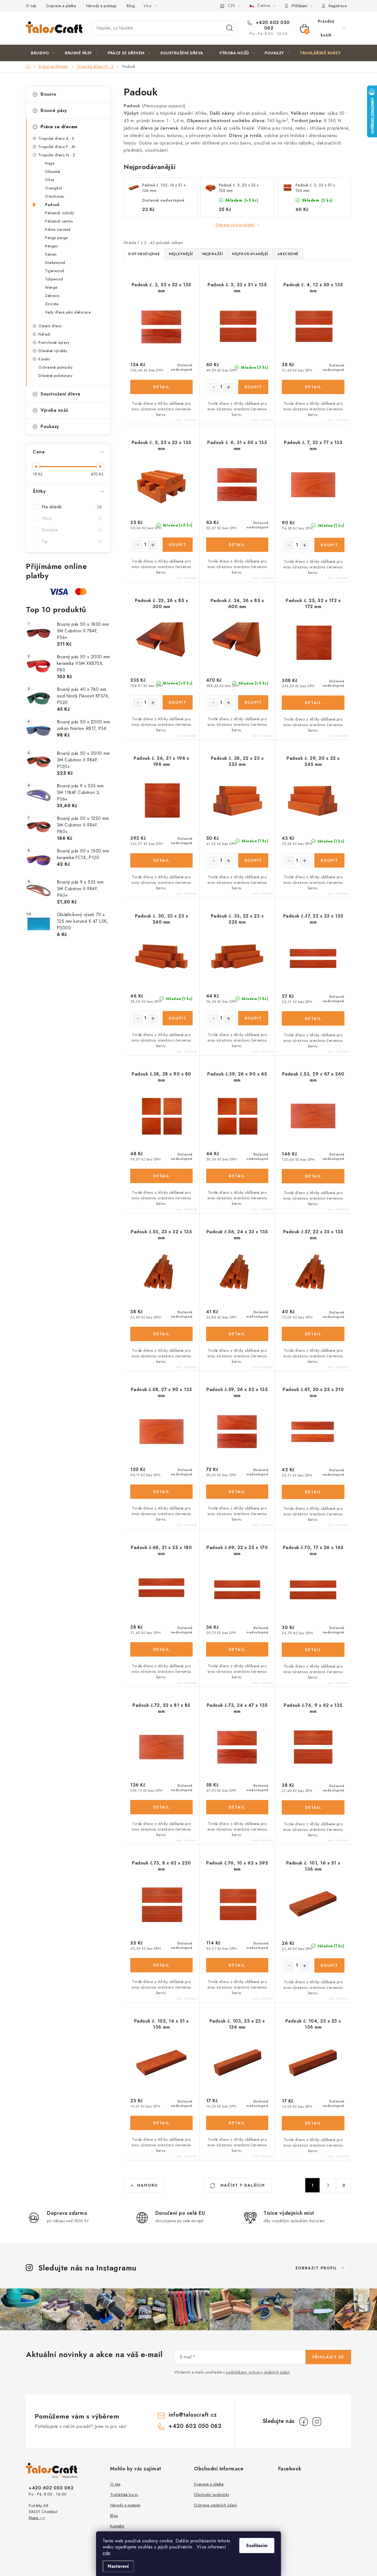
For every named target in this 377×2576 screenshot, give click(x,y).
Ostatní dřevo (50, 326)
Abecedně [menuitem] (288, 254)
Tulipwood (54, 279)
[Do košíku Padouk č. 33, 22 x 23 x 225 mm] (253, 1018)
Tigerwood (55, 271)
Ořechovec (55, 196)
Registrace (338, 6)
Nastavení (118, 2566)
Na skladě (71, 507)
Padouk (52, 205)
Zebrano (52, 296)
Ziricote (52, 304)
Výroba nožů (55, 410)
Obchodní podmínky (212, 2495)
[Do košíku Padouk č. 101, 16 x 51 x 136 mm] (329, 1965)
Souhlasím (257, 2546)
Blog (131, 6)
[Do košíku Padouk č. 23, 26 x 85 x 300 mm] (178, 702)
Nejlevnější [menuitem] (181, 254)
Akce (71, 518)
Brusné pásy (54, 110)
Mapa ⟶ (37, 2518)
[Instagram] (317, 2422)
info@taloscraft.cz (193, 2415)
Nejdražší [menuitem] (213, 254)
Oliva (50, 180)
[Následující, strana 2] (328, 2185)
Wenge (51, 287)
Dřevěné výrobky (53, 351)
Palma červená (58, 229)
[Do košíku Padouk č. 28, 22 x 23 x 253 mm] (253, 860)
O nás (31, 6)
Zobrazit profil (316, 2268)
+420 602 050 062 (272, 25)
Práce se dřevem (59, 127)
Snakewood (55, 263)
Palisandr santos (59, 221)
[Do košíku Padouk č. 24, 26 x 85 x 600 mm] (253, 702)
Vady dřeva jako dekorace (68, 312)
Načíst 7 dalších (242, 2185)
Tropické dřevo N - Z (57, 155)
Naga (50, 163)
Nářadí (44, 334)
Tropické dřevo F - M (57, 147)
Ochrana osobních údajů (215, 2505)
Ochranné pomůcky (55, 367)
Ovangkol (53, 188)
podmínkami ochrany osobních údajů (258, 2372)
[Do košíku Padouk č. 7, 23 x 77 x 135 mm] (329, 545)
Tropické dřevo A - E (56, 138)
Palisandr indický (60, 213)
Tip (71, 541)
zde (106, 2553)
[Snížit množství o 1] (214, 387)
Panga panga (56, 238)
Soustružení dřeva (60, 394)
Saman (51, 254)
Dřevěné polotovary (55, 376)
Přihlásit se (328, 2357)
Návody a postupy (101, 6)
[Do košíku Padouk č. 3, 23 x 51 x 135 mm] (253, 387)
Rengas (51, 246)
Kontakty (117, 2526)
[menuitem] (43, 53)
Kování (44, 359)
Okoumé (52, 172)
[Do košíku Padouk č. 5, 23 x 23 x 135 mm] (178, 545)
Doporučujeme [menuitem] (144, 254)
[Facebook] (304, 2422)
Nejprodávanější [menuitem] (250, 254)
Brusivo (49, 94)
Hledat (230, 28)
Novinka (71, 530)
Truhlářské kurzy (124, 2495)
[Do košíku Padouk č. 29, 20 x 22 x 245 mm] (329, 860)
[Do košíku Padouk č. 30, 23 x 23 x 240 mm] (178, 1018)
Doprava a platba (61, 6)
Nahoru (148, 2185)
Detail (161, 387)
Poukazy (50, 426)
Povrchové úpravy (54, 343)
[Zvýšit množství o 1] (229, 387)
